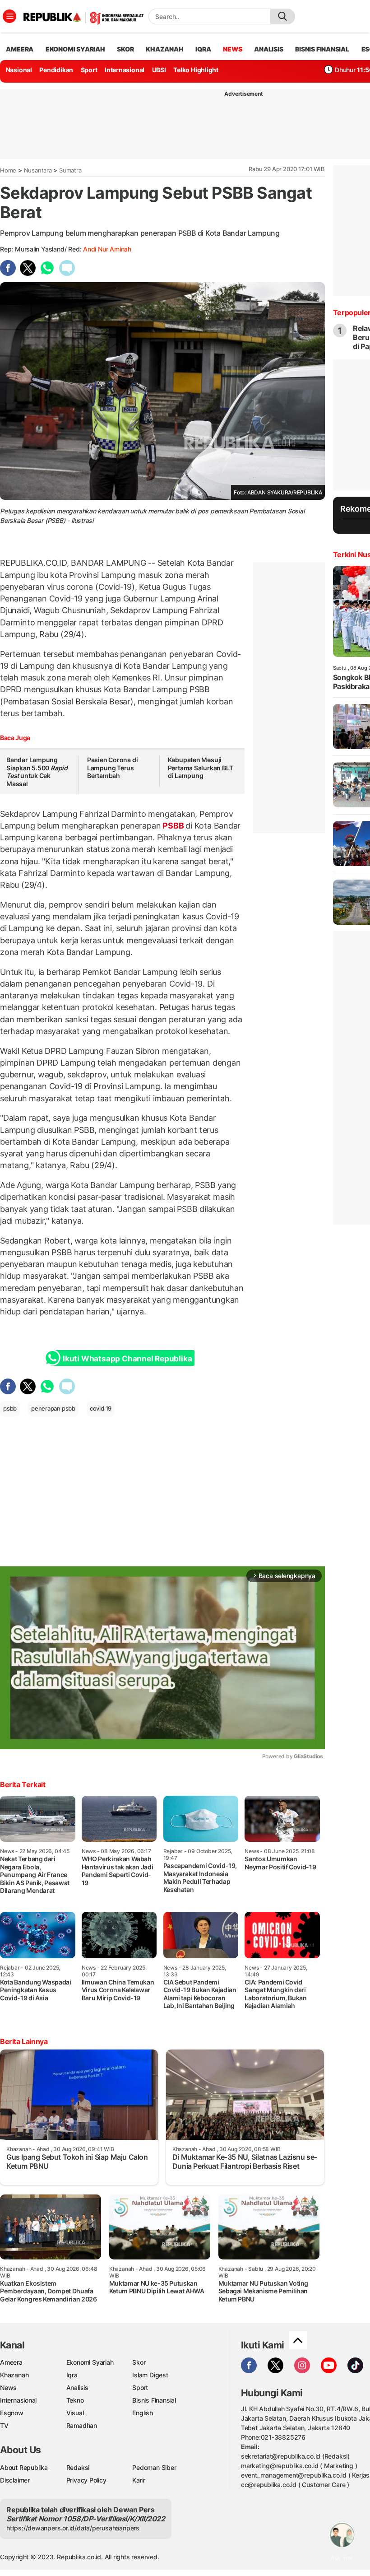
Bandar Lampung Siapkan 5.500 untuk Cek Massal (37, 772)
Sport (89, 70)
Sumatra (70, 170)
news (232, 49)
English (143, 2413)
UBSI (159, 70)
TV (4, 2425)
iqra (203, 49)
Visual (75, 2413)
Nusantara (38, 170)
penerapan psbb (53, 1408)
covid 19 (101, 1408)
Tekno (75, 2400)
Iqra (72, 2375)
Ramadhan (82, 2425)
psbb (10, 1408)
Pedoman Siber (154, 2467)
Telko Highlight (196, 70)
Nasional (19, 70)
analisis (268, 49)
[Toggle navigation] (9, 16)
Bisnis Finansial (322, 49)
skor (125, 49)
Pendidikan (56, 70)
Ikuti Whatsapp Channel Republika (127, 1359)
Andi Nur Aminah (107, 249)
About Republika (24, 2467)
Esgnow (12, 2413)
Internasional (125, 70)
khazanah (164, 49)
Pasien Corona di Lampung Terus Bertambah (113, 768)
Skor (139, 2362)
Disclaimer (15, 2480)
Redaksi (78, 2467)
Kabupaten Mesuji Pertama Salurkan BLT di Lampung (201, 768)
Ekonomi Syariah (75, 49)
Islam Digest (150, 2375)
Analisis (77, 2387)
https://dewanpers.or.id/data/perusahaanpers (73, 2528)
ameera (20, 49)
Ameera (11, 2362)
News (8, 2387)
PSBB (173, 826)
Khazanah (14, 2375)
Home (8, 170)
